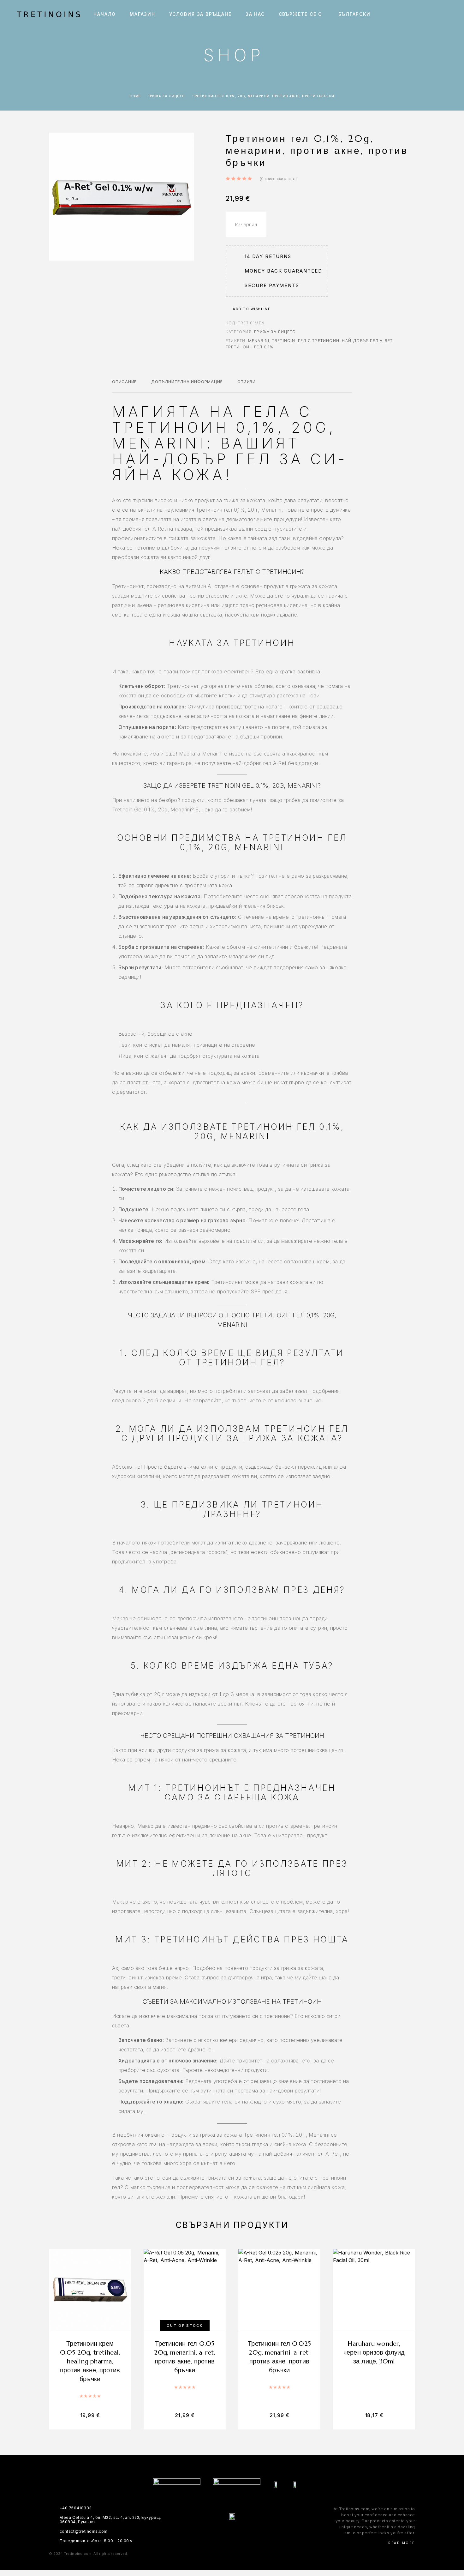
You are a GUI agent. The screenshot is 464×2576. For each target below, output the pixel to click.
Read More (402, 2543)
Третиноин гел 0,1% (250, 347)
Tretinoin (284, 341)
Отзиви (247, 382)
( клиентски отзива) (278, 179)
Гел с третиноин (319, 341)
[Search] (403, 14)
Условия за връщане (200, 14)
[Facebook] (214, 2533)
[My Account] (417, 14)
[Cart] (446, 14)
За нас (255, 14)
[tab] (124, 386)
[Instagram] (226, 2533)
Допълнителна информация (187, 382)
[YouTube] (250, 2533)
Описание (124, 382)
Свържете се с (300, 14)
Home (135, 96)
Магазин (143, 14)
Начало (105, 14)
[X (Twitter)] (238, 2533)
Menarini (259, 341)
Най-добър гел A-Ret (367, 341)
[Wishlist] (432, 14)
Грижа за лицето (166, 96)
